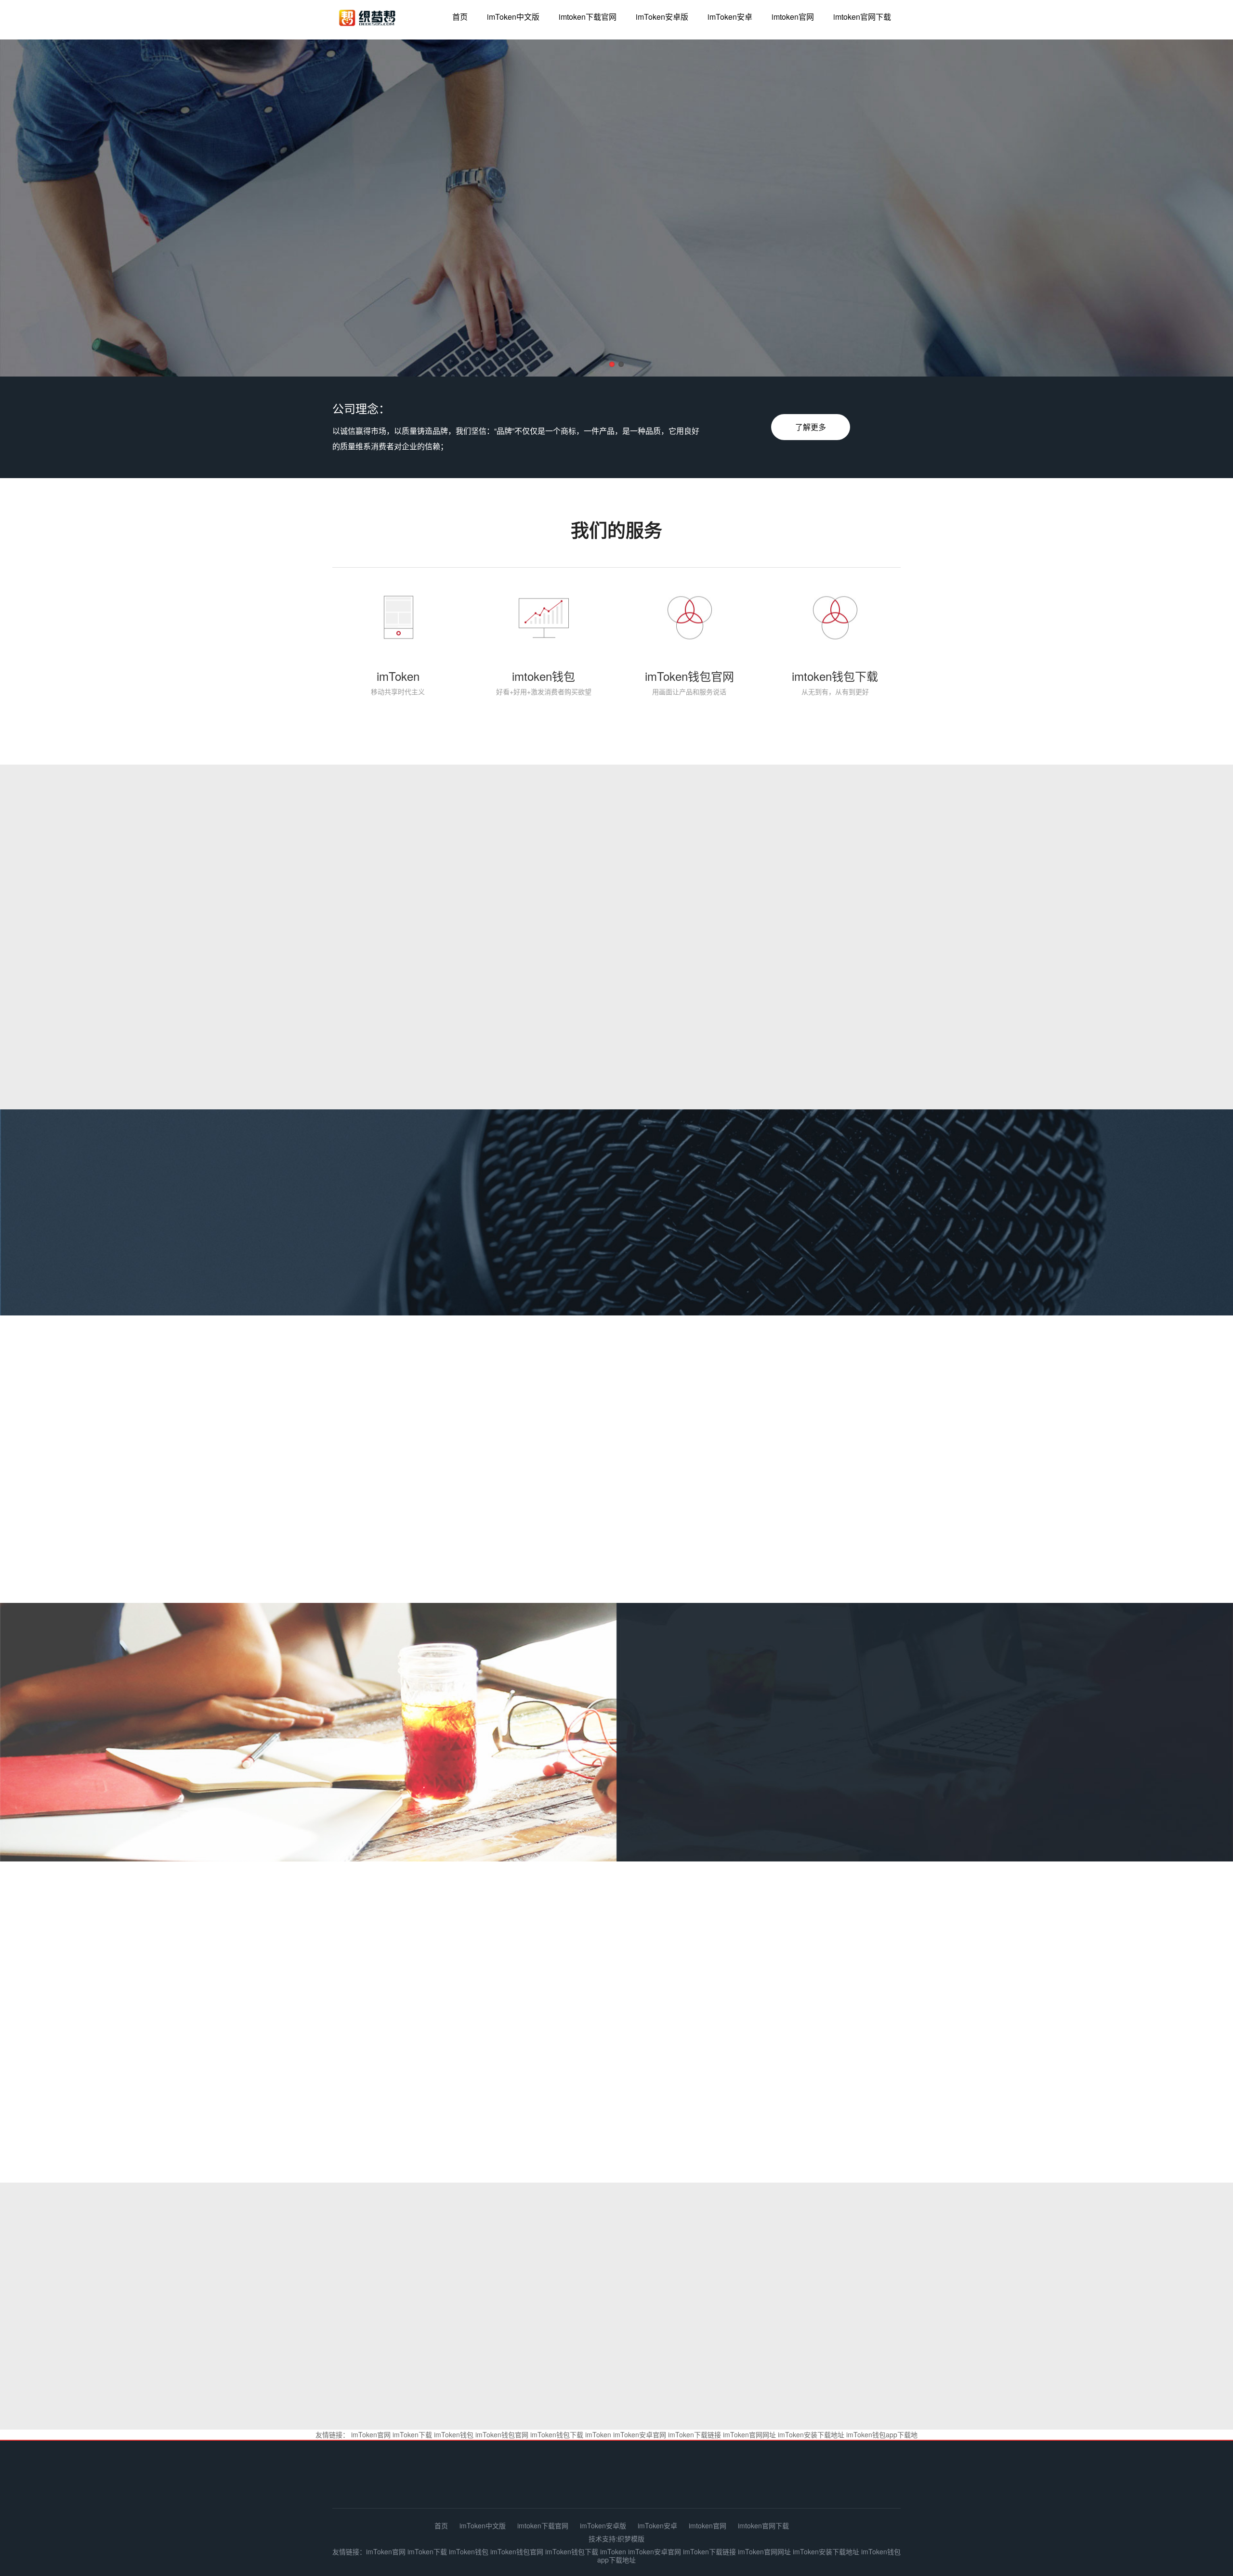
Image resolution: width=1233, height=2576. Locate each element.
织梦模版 (631, 2538)
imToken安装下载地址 (811, 2434)
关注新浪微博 (614, 2008)
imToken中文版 (513, 17)
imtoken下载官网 (588, 17)
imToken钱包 (454, 2434)
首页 (460, 17)
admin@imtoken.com (838, 2480)
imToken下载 (412, 2434)
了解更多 (811, 427)
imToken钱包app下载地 (882, 2434)
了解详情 (700, 1783)
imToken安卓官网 (640, 2434)
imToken (598, 2434)
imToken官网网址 (749, 2434)
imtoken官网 (793, 17)
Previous (34, 210)
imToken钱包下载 (557, 2434)
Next (1199, 210)
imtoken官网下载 (862, 17)
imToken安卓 (730, 17)
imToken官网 (371, 2434)
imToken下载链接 (695, 2434)
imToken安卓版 (662, 17)
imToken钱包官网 (502, 2434)
